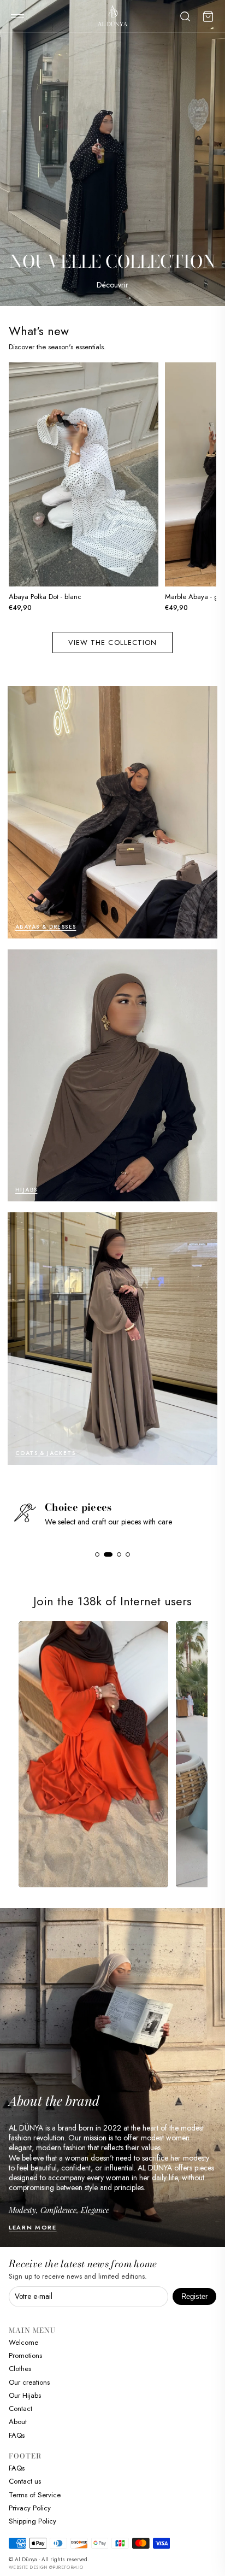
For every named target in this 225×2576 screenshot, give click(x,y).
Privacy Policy (30, 2508)
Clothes (20, 2369)
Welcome (23, 2342)
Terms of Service (35, 2495)
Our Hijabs (25, 2395)
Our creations (29, 2382)
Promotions (25, 2355)
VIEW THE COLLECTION (112, 642)
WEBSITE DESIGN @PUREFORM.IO (46, 2567)
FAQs (17, 2435)
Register (194, 2296)
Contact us (25, 2481)
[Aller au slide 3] (115, 1554)
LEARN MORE (33, 2227)
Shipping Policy (32, 2521)
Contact (20, 2408)
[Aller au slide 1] (97, 1554)
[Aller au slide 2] (106, 1554)
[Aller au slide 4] (126, 1554)
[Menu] (17, 16)
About (18, 2422)
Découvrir (112, 285)
